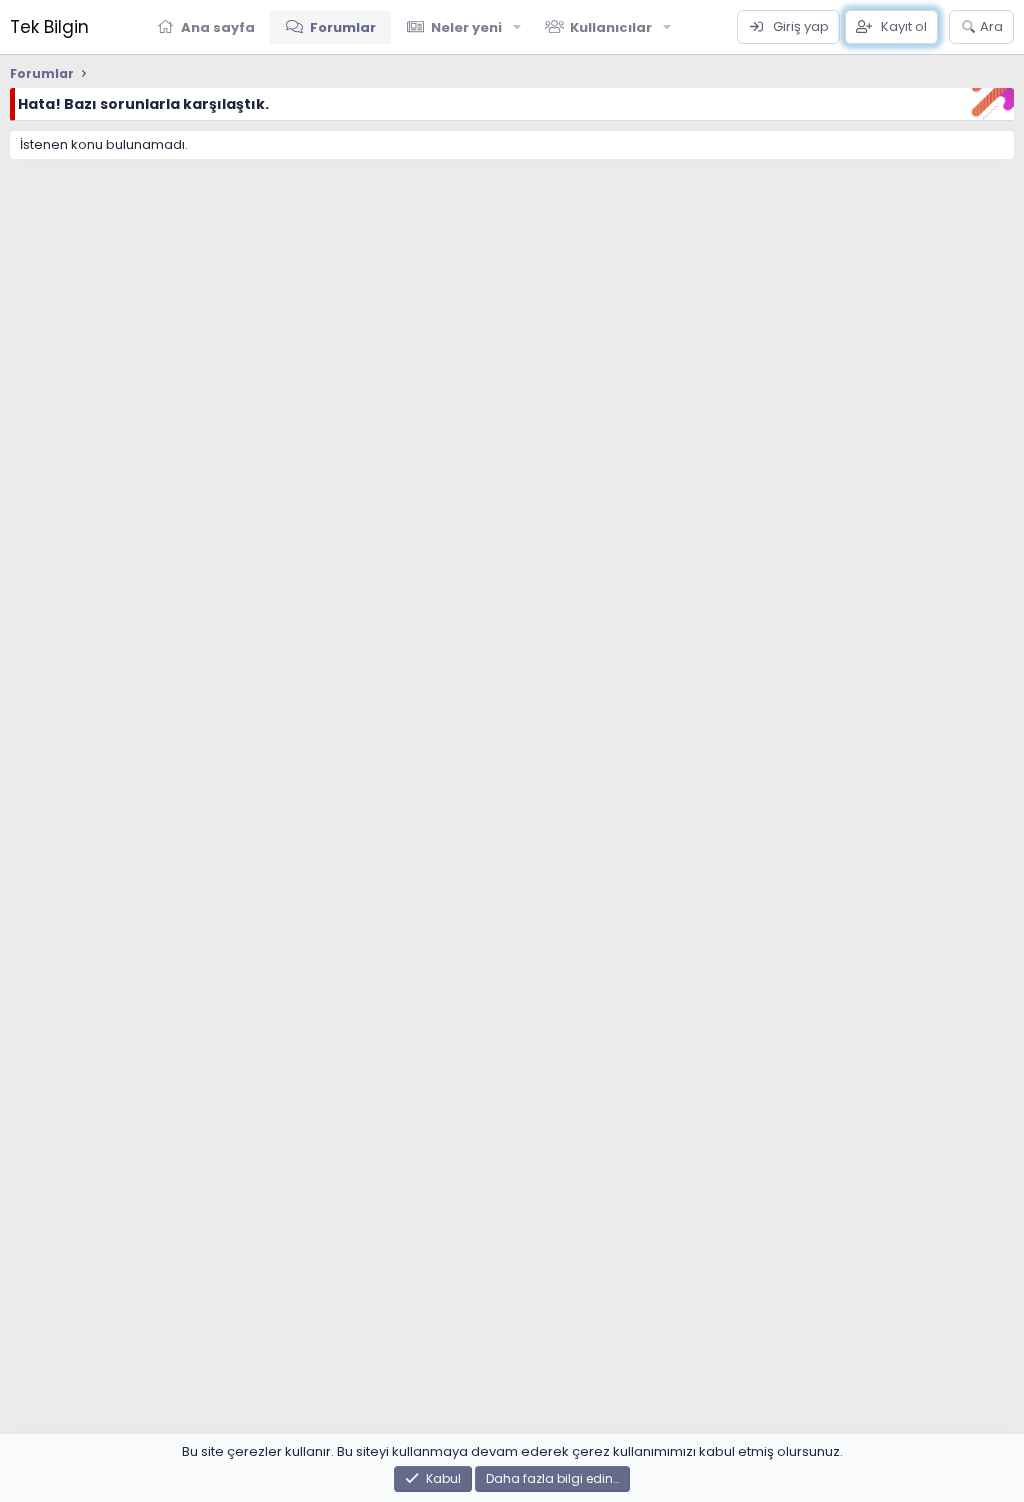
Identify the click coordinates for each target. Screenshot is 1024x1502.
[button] (517, 27)
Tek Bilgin (49, 27)
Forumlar (343, 27)
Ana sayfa (218, 27)
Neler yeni (466, 27)
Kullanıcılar (611, 27)
